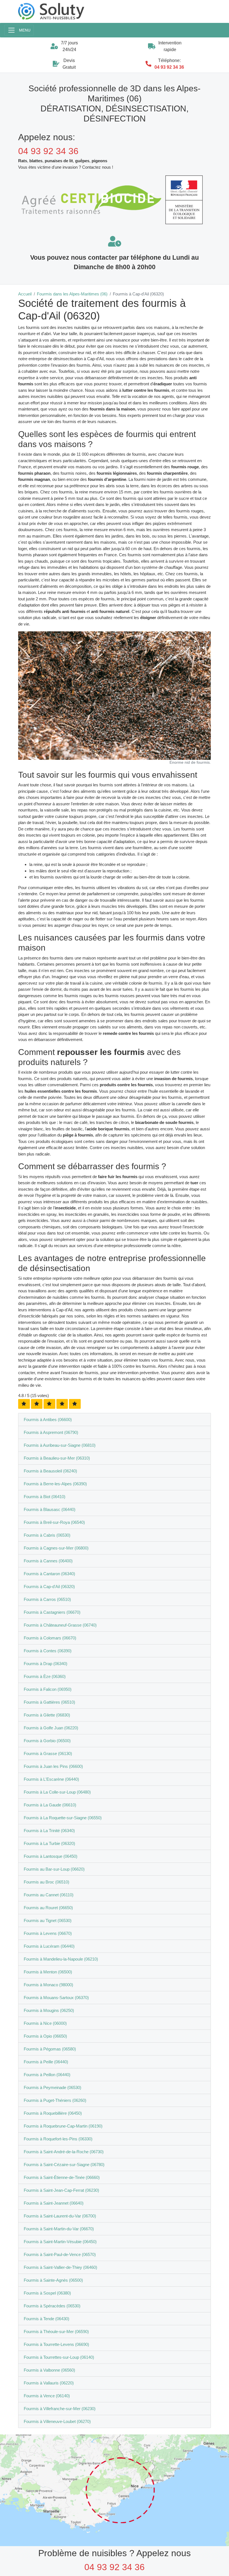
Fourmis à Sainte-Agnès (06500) (53, 2280)
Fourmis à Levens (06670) (48, 1933)
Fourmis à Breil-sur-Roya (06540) (54, 1522)
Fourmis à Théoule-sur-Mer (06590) (56, 2332)
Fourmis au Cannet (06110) (49, 1895)
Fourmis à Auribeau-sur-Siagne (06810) (60, 1445)
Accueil (25, 294)
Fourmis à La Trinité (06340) (49, 1831)
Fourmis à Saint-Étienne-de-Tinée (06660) (62, 2177)
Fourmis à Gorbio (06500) (47, 1741)
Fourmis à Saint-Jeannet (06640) (54, 2203)
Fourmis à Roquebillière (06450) (53, 2113)
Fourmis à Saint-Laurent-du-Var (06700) (60, 2216)
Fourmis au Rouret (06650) (48, 1908)
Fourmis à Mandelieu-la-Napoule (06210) (61, 1959)
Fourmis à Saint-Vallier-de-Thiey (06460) (60, 2267)
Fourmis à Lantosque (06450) (51, 1856)
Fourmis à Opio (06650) (45, 2036)
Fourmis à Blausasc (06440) (50, 1509)
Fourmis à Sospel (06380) (47, 2293)
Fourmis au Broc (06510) (46, 1882)
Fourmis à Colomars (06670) (50, 1638)
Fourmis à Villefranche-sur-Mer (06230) (60, 2409)
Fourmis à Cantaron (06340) (49, 1574)
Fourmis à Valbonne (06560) (49, 2370)
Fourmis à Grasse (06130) (48, 1753)
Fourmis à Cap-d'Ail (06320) (49, 1587)
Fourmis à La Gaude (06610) (50, 1805)
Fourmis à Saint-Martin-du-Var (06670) (59, 2229)
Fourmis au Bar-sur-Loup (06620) (54, 1869)
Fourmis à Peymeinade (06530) (53, 2087)
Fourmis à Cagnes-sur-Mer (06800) (56, 1548)
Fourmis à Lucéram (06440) (49, 1946)
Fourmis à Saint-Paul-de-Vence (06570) (60, 2254)
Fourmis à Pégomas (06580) (50, 2049)
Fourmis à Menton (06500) (48, 1972)
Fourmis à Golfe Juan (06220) (51, 1728)
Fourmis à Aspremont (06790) (51, 1432)
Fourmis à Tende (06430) (46, 2319)
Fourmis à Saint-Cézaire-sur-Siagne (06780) (64, 2165)
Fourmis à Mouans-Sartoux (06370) (56, 1998)
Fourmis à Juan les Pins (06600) (53, 1766)
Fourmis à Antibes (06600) (48, 1420)
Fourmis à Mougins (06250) (49, 2010)
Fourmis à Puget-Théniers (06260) (55, 2100)
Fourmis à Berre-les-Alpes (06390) (55, 1484)
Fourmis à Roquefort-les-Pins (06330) (58, 2139)
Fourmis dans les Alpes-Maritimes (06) (72, 294)
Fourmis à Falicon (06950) (48, 1689)
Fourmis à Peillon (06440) (47, 2075)
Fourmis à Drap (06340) (46, 1664)
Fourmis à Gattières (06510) (49, 1702)
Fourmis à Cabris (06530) (47, 1535)
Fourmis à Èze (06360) (45, 1676)
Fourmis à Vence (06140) (47, 2396)
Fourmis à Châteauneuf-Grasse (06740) (60, 1625)
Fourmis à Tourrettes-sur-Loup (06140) (59, 2357)
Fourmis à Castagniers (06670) (52, 1612)
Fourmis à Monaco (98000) (48, 1985)
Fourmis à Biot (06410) (45, 1497)
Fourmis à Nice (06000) (45, 2023)
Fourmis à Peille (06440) (46, 2062)
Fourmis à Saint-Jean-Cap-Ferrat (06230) (61, 2190)
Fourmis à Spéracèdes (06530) (52, 2306)
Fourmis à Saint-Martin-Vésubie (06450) (60, 2242)
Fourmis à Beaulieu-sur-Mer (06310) (57, 1458)
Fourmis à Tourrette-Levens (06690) (56, 2344)
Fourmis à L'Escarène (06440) (51, 1779)
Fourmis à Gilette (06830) (47, 1715)
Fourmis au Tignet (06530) (48, 1920)
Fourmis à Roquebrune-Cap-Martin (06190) (63, 2126)
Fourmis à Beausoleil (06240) (50, 1471)
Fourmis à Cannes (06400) (48, 1561)
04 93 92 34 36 (169, 67)
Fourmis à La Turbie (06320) (49, 1843)
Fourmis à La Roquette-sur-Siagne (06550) (63, 1818)
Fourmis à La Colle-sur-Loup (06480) (57, 1792)
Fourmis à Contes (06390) (48, 1651)
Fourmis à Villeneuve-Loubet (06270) (57, 2421)
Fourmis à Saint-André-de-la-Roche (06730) (64, 2152)
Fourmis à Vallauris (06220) (49, 2383)
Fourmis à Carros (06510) (47, 1599)
